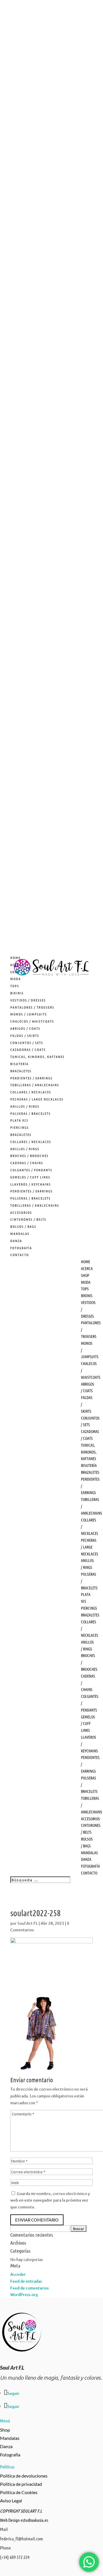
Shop (5, 2430)
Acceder (18, 2274)
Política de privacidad (21, 2484)
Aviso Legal (11, 2501)
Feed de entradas (26, 2281)
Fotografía (10, 2455)
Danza (6, 2446)
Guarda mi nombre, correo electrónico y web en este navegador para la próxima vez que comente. (50, 2200)
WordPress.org (24, 2294)
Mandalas (10, 2438)
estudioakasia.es (34, 2520)
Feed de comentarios (29, 2288)
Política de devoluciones (24, 2476)
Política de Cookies (19, 2492)
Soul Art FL (28, 1923)
